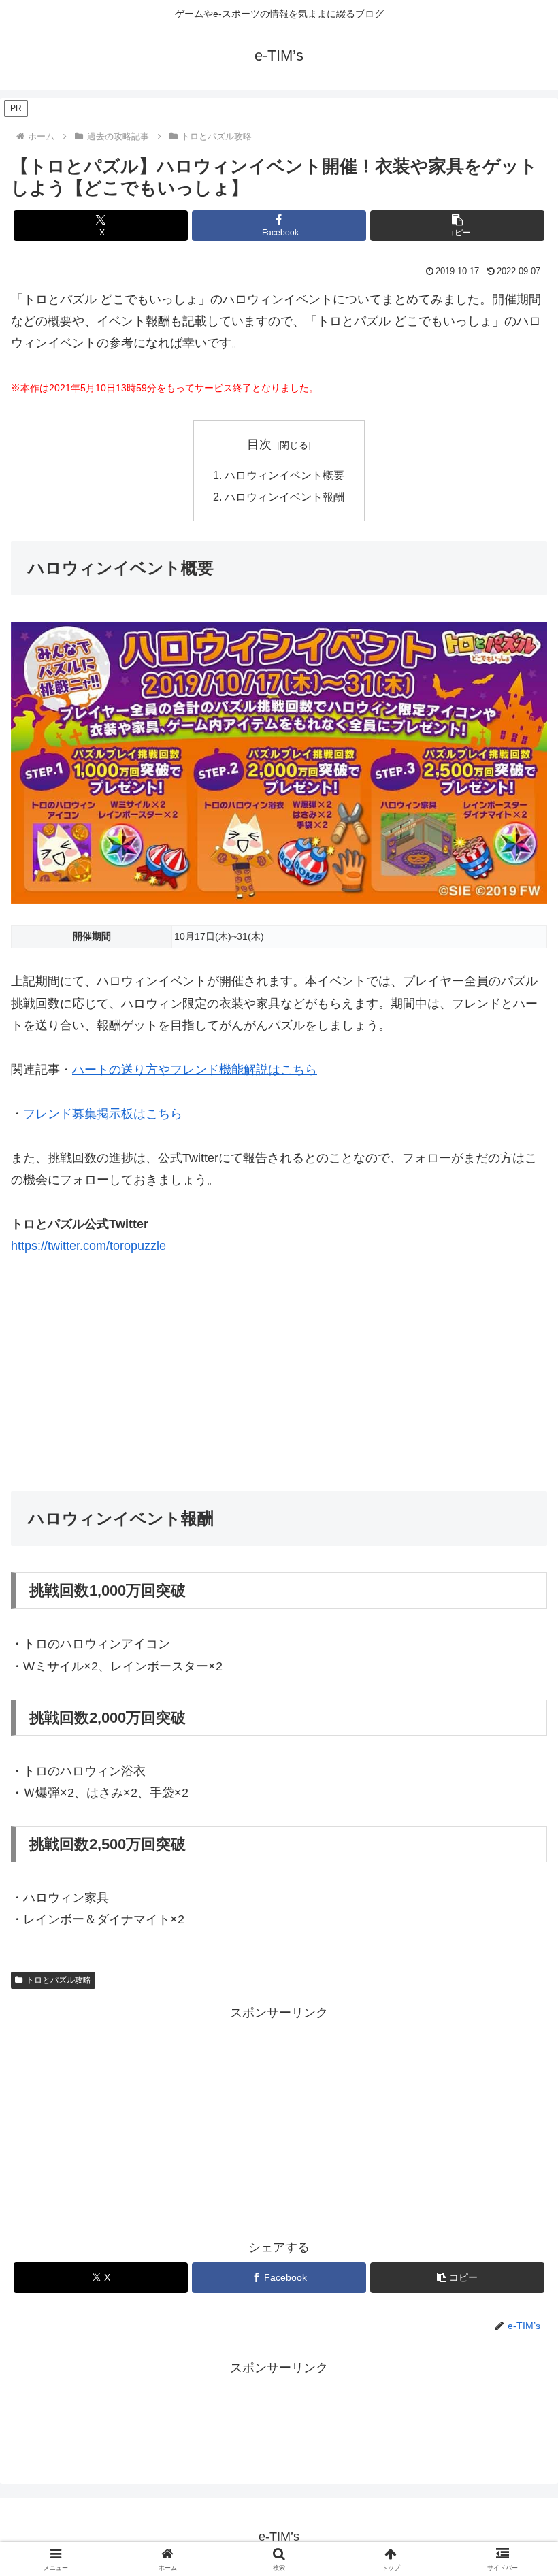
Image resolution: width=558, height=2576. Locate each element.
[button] (457, 226)
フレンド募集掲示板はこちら (103, 1114)
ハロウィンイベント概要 (284, 475)
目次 (259, 444)
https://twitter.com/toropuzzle (88, 1246)
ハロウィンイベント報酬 (284, 497)
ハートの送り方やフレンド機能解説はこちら (195, 1070)
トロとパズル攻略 (59, 1980)
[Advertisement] (279, 1374)
